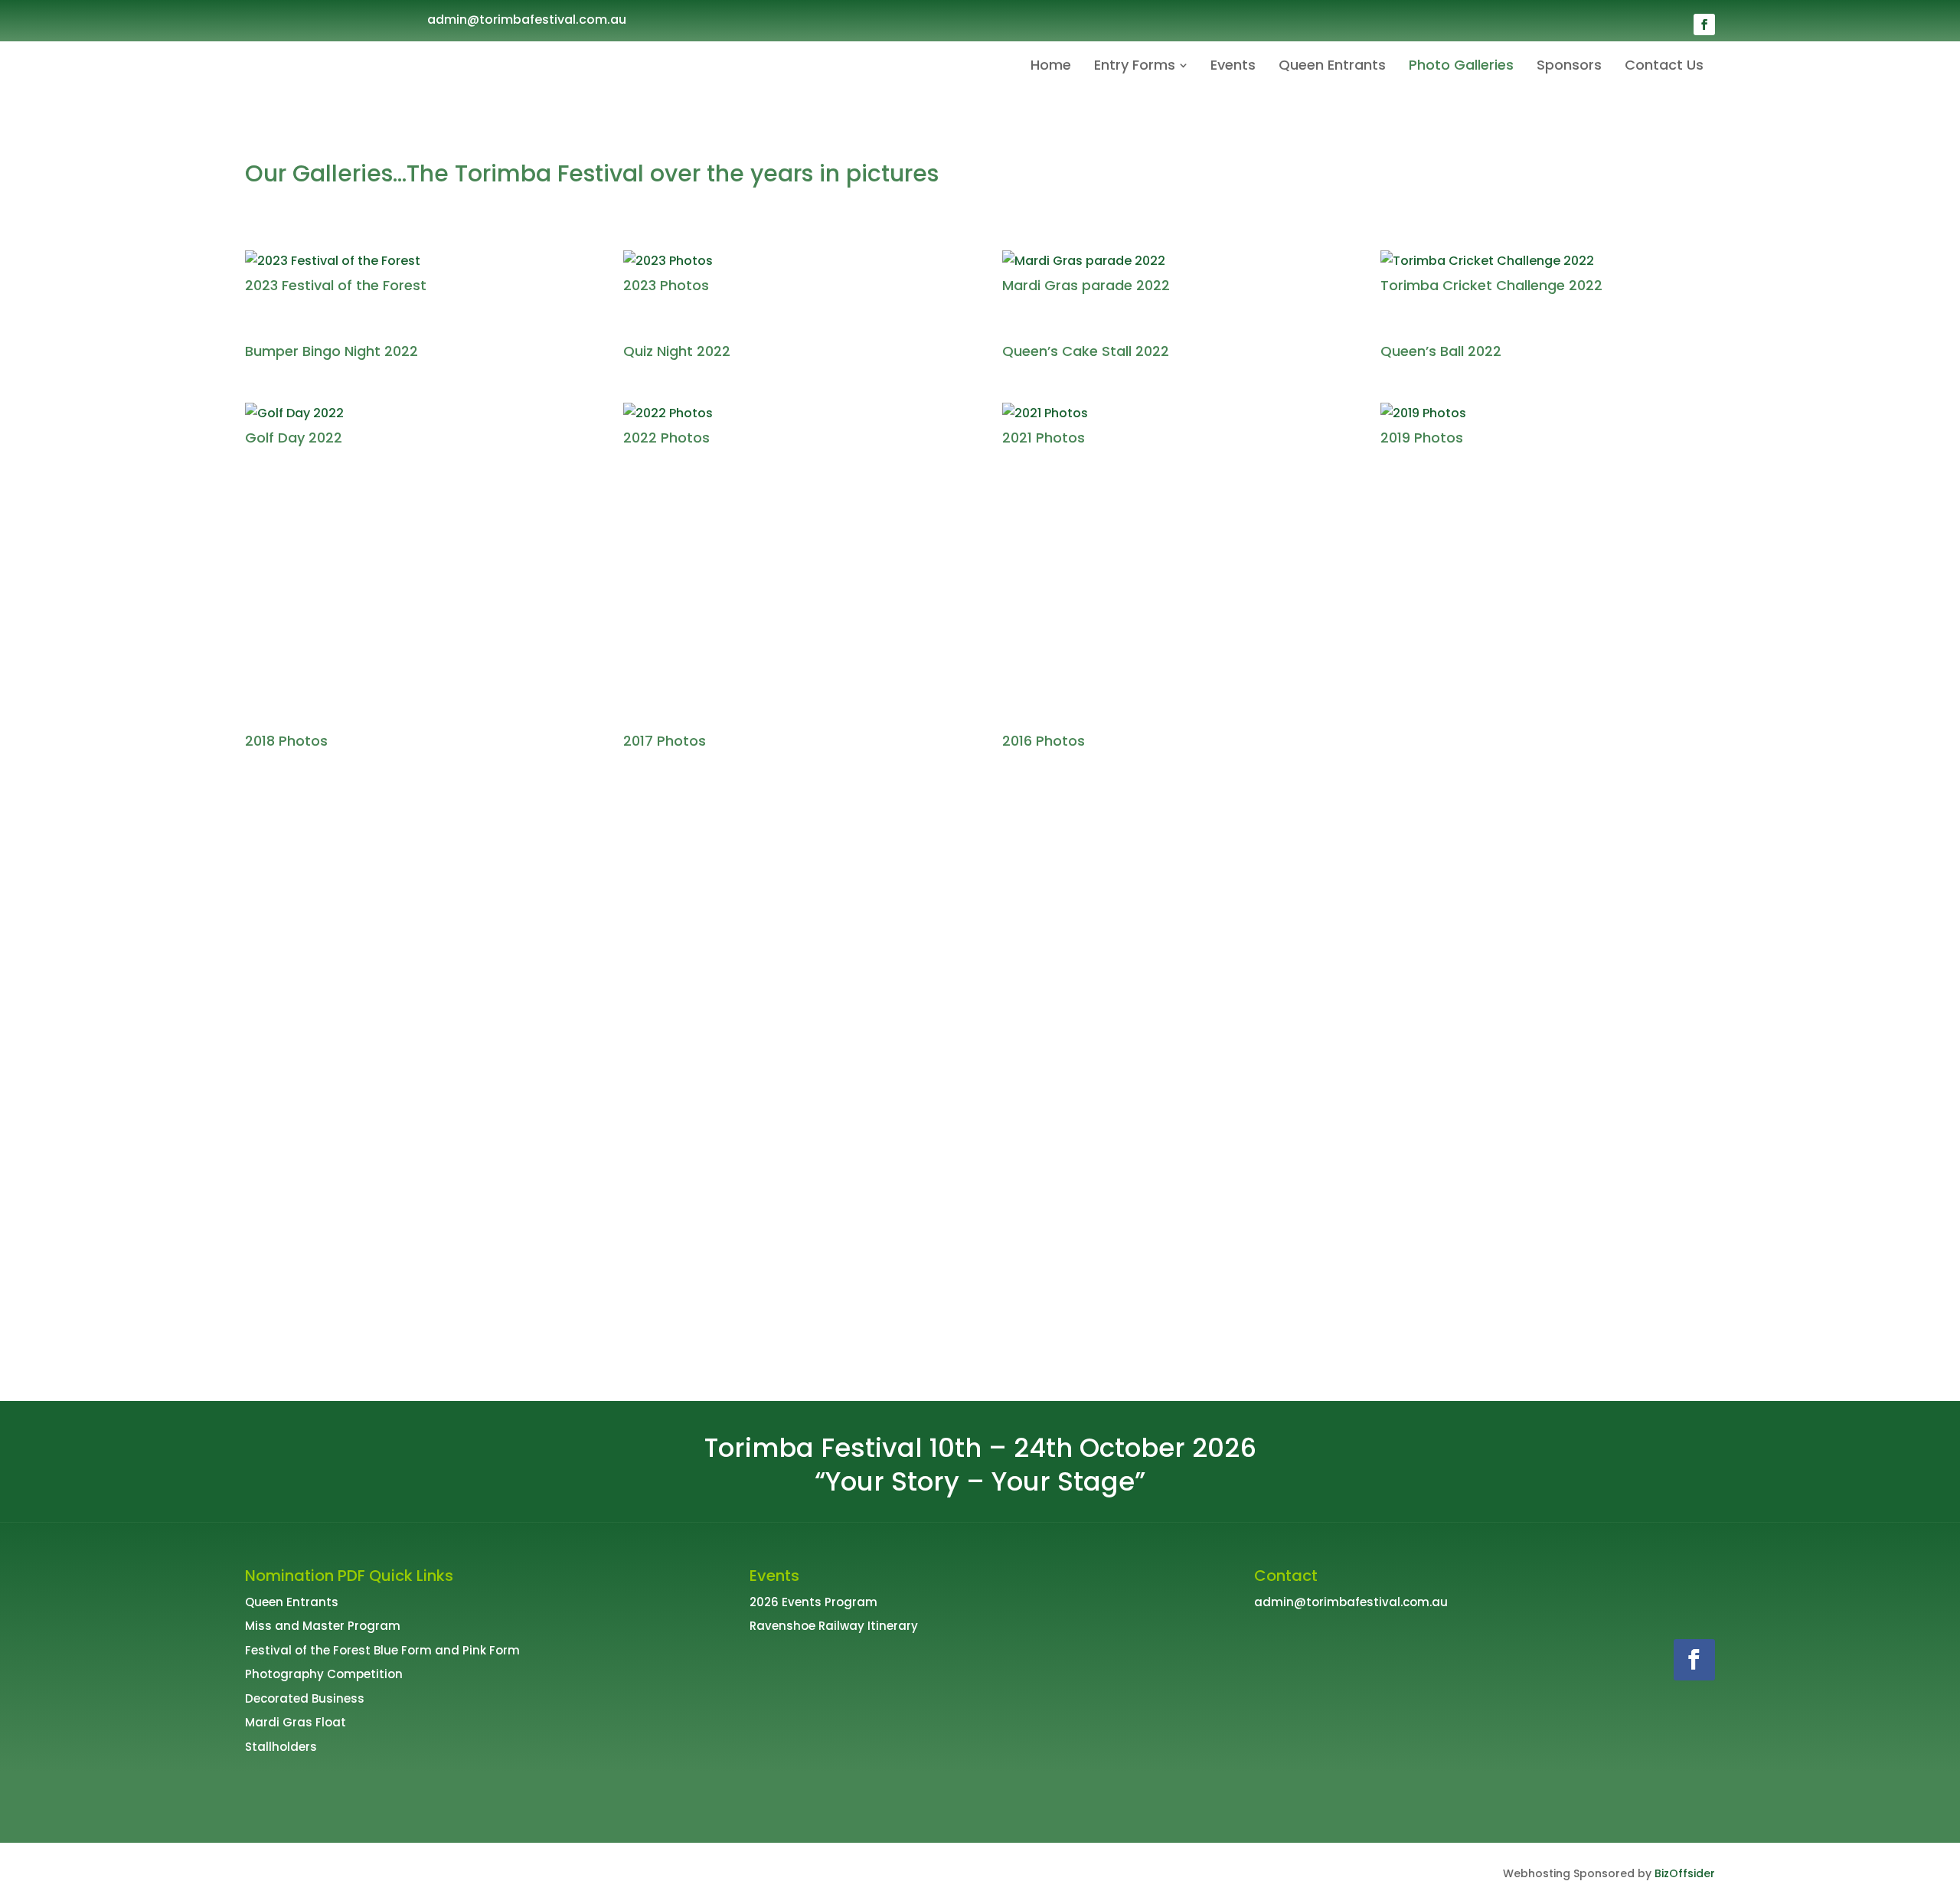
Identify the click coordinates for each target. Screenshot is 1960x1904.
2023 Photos (666, 285)
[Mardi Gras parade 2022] (1169, 261)
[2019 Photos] (1548, 413)
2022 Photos (666, 438)
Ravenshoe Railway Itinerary (834, 1626)
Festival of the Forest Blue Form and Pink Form (382, 1650)
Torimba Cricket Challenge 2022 (1491, 285)
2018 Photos (286, 741)
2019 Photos (1422, 438)
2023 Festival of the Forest (336, 285)
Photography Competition (324, 1674)
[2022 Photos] (791, 413)
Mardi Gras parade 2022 (1086, 285)
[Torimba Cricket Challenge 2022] (1548, 261)
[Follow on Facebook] (1704, 24)
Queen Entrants (292, 1602)
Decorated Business (305, 1698)
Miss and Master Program (323, 1626)
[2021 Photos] (1169, 413)
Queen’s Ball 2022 (1441, 351)
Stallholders (281, 1747)
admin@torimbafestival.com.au (527, 20)
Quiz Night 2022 (677, 351)
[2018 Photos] (412, 607)
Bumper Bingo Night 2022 (332, 351)
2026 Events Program (813, 1602)
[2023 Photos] (791, 261)
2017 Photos (665, 741)
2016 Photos (1044, 741)
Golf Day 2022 (294, 438)
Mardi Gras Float (296, 1722)
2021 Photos (1044, 438)
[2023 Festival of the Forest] (412, 261)
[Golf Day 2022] (412, 413)
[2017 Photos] (791, 607)
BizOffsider (1685, 1873)
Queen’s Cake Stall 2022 (1086, 351)
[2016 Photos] (1169, 607)
